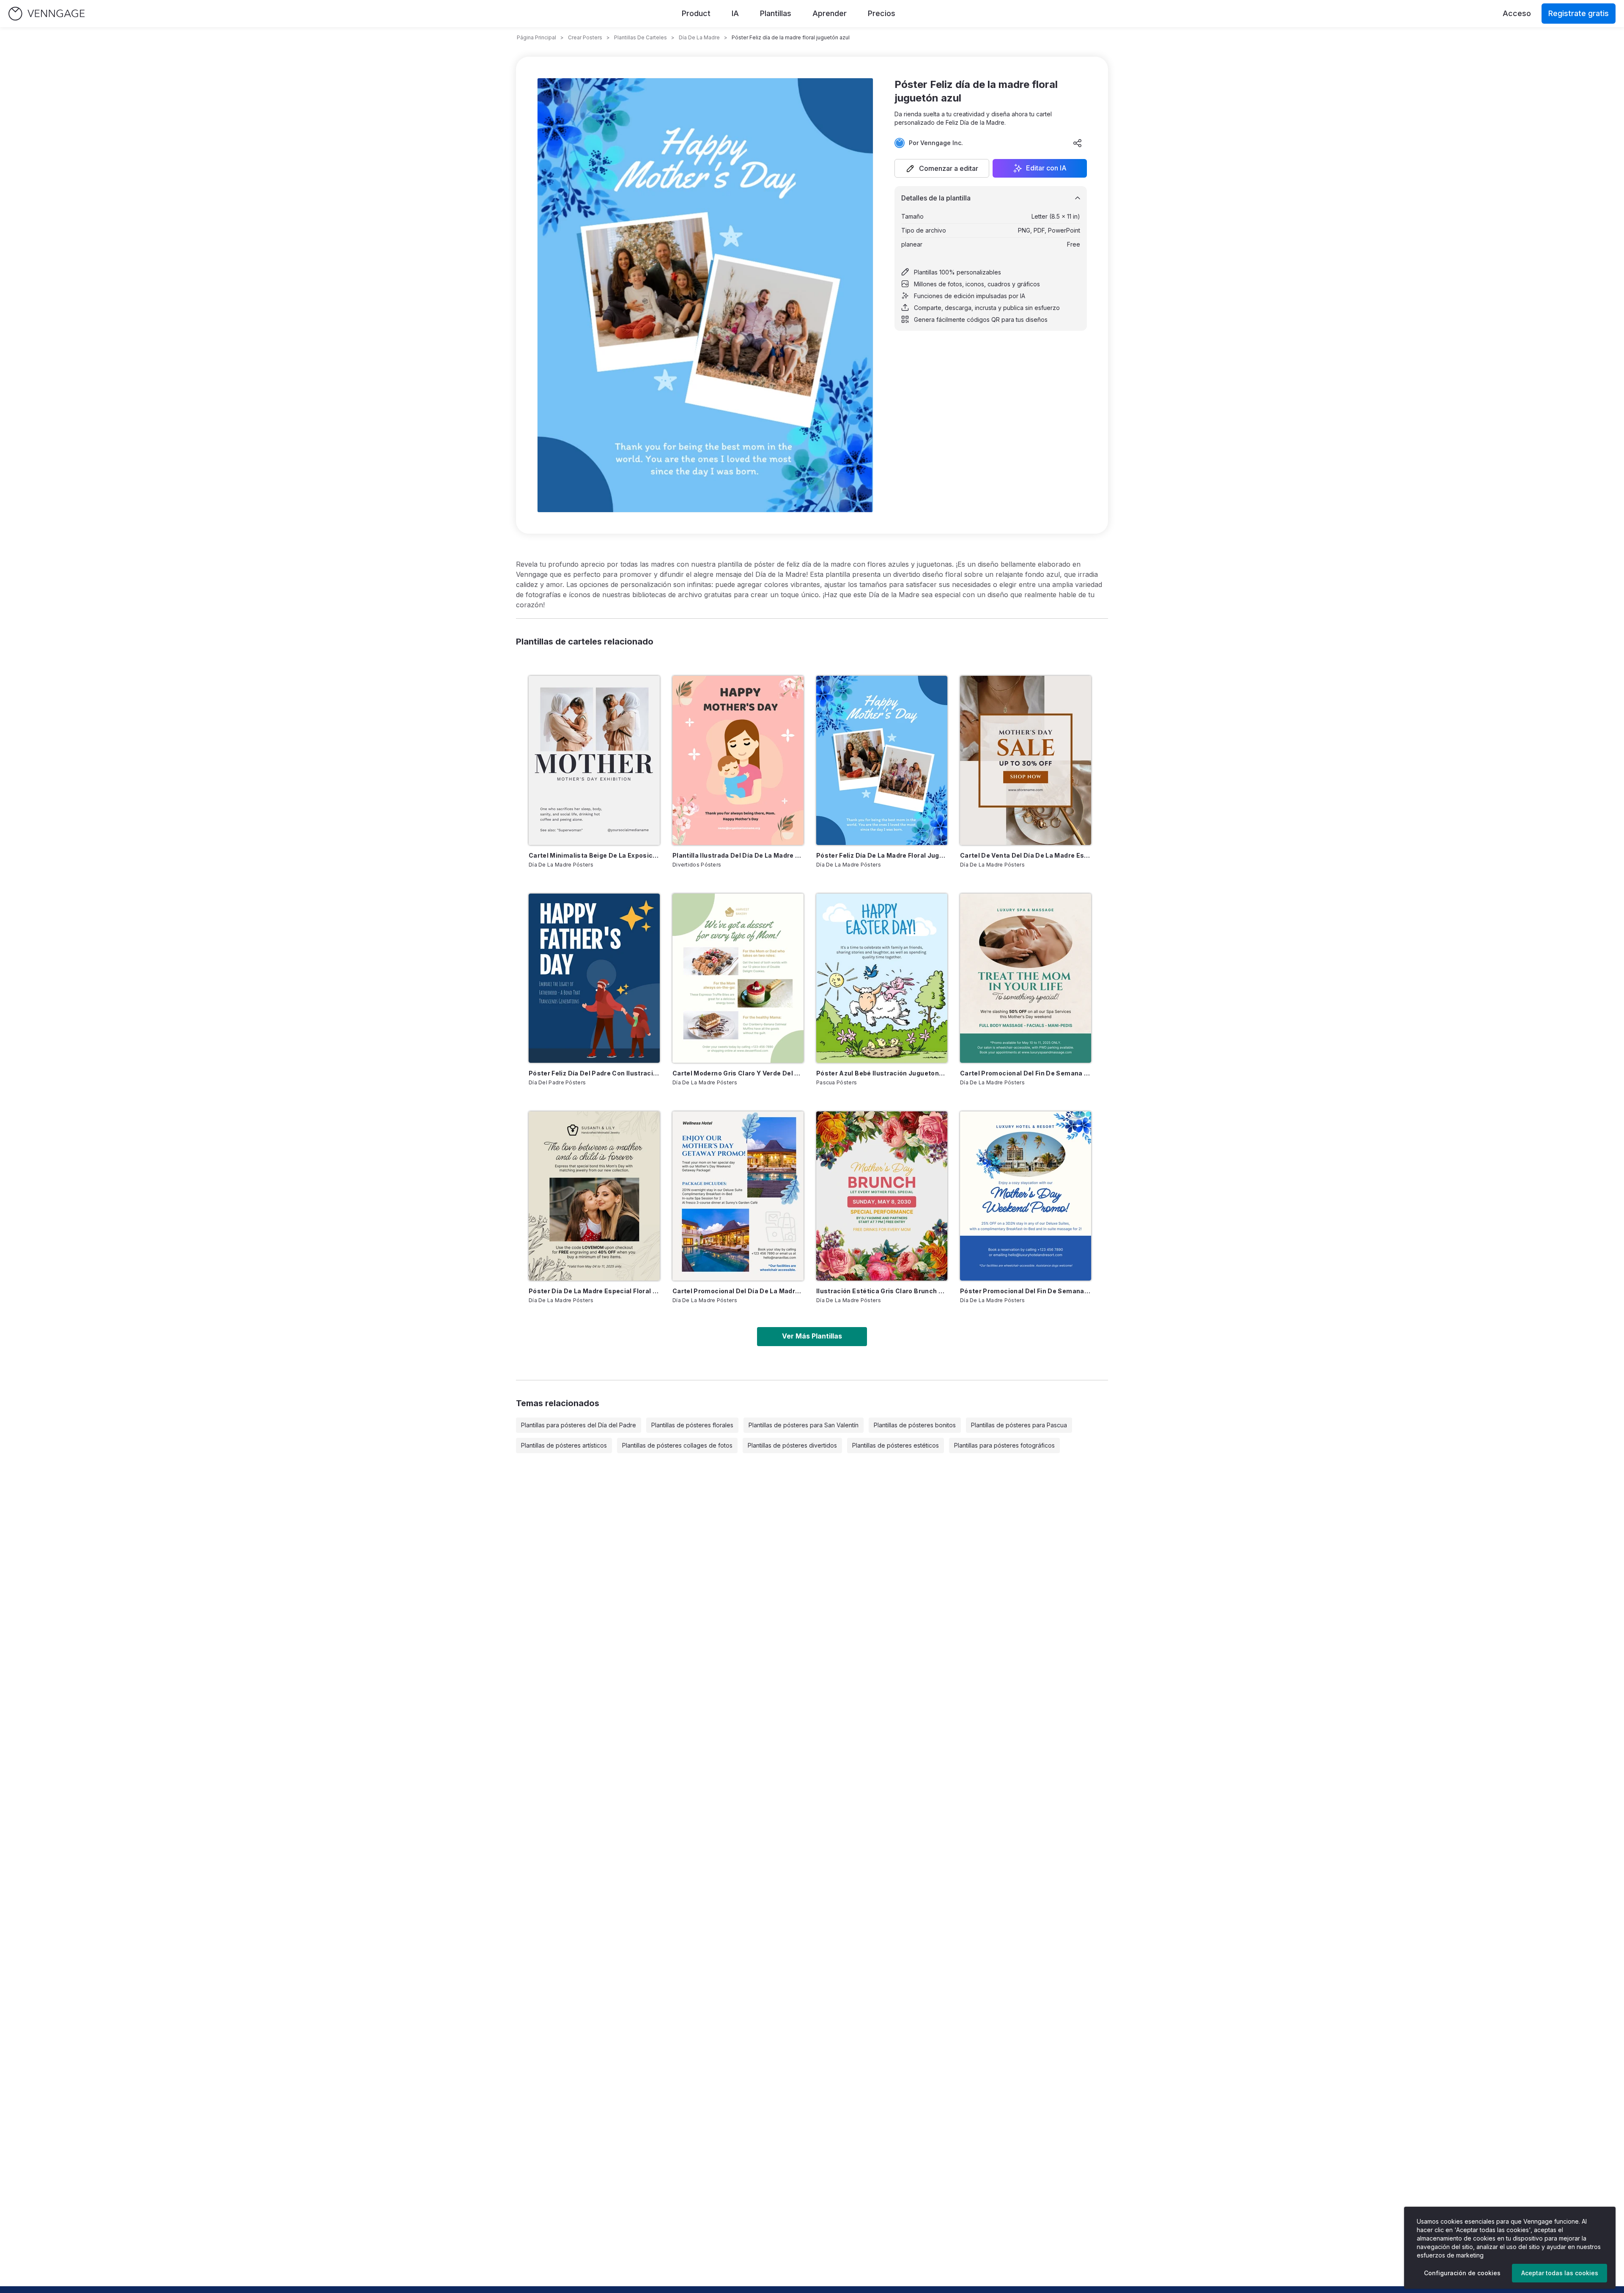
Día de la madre (699, 37)
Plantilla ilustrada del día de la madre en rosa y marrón (738, 855)
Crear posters (585, 37)
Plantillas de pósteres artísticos (564, 1445)
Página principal (536, 37)
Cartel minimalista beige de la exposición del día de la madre (594, 855)
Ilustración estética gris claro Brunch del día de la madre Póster (882, 1291)
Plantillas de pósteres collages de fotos (677, 1445)
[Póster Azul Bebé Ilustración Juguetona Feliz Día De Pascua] (882, 978)
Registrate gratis (1579, 13)
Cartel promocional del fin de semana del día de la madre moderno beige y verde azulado (1026, 1073)
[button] (942, 168)
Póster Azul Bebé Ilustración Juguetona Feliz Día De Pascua (882, 1073)
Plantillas (776, 13)
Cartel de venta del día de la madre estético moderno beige (1026, 855)
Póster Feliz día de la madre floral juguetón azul (882, 855)
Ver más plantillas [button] (812, 1336)
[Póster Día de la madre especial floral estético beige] (594, 1196)
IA (735, 13)
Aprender (830, 13)
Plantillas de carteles (641, 37)
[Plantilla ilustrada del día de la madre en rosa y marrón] (738, 760)
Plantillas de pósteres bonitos (915, 1425)
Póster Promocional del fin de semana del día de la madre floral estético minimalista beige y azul (1026, 1291)
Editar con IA (1046, 168)
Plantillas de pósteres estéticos (896, 1445)
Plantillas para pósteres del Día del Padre (579, 1425)
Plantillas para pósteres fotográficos (1004, 1445)
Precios (882, 13)
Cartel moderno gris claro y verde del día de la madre (738, 1073)
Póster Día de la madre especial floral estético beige (594, 1291)
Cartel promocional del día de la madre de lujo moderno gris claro (738, 1291)
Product (696, 13)
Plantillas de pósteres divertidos (792, 1445)
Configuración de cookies (1462, 2273)
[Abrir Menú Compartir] (1078, 143)
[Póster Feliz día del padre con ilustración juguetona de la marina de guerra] (594, 978)
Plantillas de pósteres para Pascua (1019, 1425)
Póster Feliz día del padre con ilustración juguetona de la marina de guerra (594, 1073)
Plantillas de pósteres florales (692, 1425)
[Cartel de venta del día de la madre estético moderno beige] (1026, 760)
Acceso (1517, 13)
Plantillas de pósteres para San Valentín (804, 1425)
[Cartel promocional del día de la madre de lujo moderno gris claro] (738, 1196)
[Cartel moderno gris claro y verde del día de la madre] (738, 978)
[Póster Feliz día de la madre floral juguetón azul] (882, 760)
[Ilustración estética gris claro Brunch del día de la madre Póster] (882, 1196)
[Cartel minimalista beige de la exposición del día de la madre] (594, 760)
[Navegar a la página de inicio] (47, 14)
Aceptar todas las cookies (1560, 2273)
